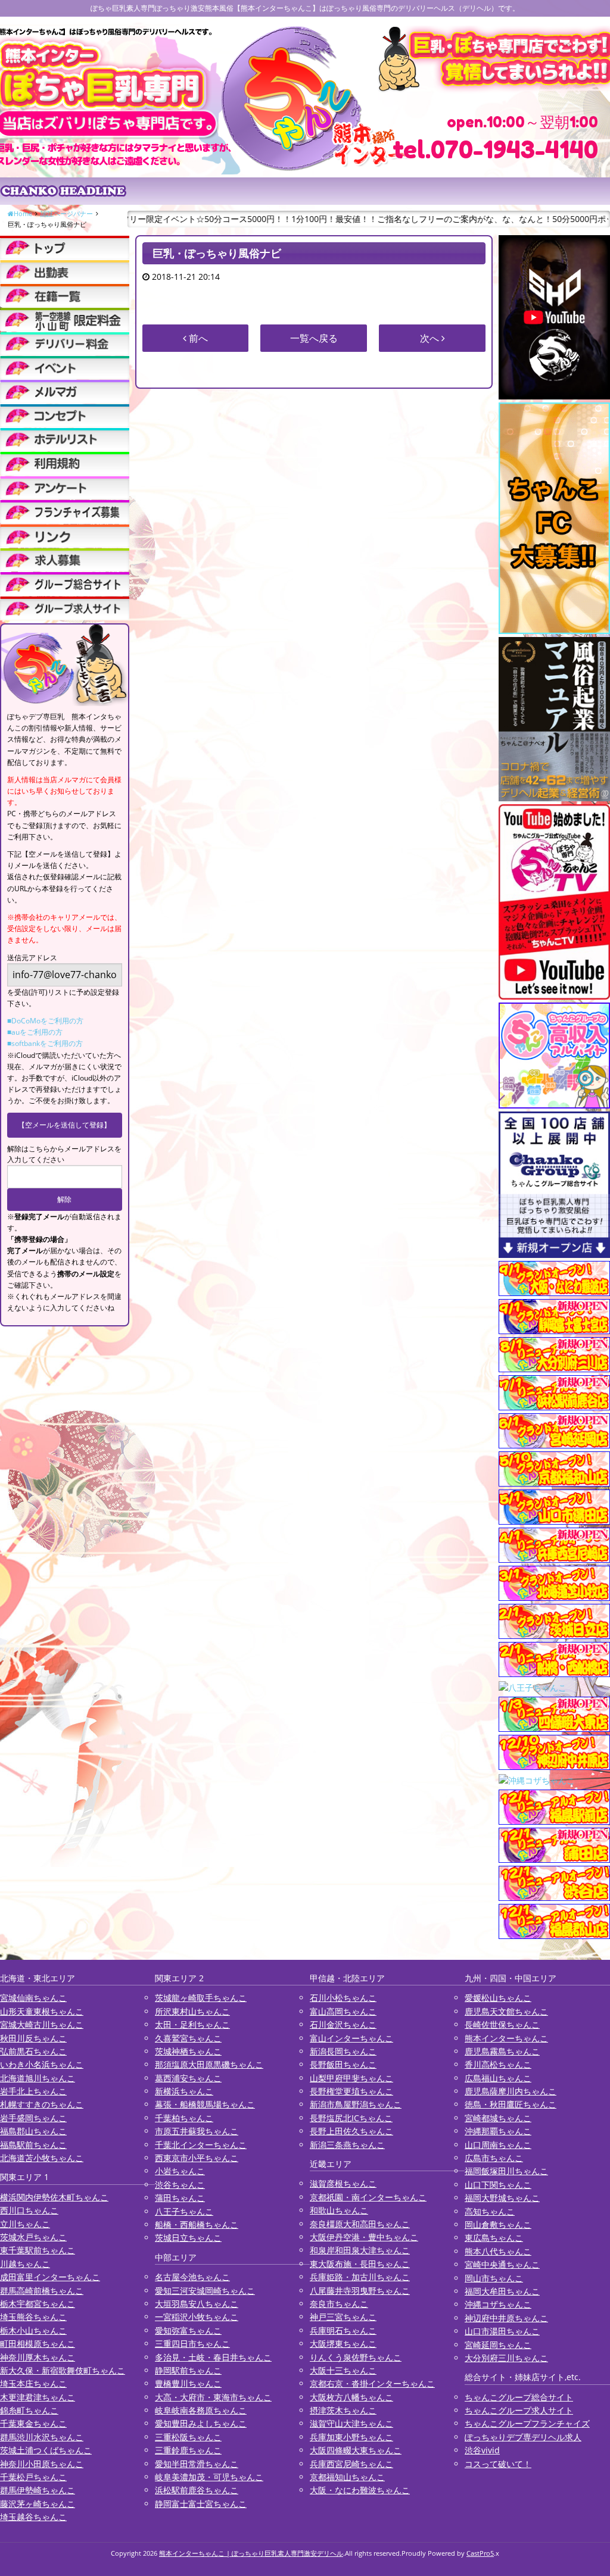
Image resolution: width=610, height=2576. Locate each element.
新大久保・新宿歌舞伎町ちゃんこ (63, 2370)
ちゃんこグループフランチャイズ (527, 2423)
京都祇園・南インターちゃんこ (368, 2197)
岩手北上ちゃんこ (33, 2091)
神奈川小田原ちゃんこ (42, 2464)
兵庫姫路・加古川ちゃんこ (360, 2277)
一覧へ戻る (314, 338)
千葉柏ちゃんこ (184, 2118)
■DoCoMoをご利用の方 (45, 1021)
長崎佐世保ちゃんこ (502, 2024)
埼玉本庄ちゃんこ (33, 2383)
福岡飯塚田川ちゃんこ (506, 2171)
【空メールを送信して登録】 (64, 1125)
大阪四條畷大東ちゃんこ (356, 2450)
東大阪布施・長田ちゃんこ (360, 2264)
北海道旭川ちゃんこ (38, 2078)
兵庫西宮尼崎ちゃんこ (351, 2464)
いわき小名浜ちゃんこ (42, 2064)
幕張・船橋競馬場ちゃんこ (205, 2104)
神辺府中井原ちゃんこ (506, 2318)
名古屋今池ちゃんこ (192, 2277)
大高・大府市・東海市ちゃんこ (213, 2397)
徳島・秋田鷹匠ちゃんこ (511, 2104)
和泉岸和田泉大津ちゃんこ (360, 2250)
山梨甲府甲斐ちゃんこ (351, 2078)
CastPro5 (480, 2553)
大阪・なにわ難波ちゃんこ (360, 2490)
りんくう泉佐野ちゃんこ (356, 2357)
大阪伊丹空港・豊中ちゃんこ (364, 2237)
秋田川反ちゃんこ (33, 2038)
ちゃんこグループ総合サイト (519, 2397)
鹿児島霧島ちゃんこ (502, 2051)
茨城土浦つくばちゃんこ (46, 2450)
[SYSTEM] (65, 319)
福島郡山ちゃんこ (33, 2131)
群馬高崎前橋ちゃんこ (42, 2291)
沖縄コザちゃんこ (498, 2304)
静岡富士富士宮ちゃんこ (201, 2504)
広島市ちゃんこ (494, 2158)
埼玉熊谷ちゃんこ (33, 2317)
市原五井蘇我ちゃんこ (197, 2131)
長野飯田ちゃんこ (343, 2064)
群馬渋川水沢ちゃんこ (42, 2437)
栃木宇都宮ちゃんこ (38, 2304)
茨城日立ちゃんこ (188, 2238)
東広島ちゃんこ (494, 2238)
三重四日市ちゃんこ (192, 2344)
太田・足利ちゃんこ (192, 2024)
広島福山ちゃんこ (498, 2078)
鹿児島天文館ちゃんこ (506, 2011)
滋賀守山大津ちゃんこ (351, 2423)
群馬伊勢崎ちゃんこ (38, 2490)
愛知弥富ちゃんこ (188, 2330)
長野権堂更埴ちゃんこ (351, 2091)
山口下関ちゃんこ (498, 2185)
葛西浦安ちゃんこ (188, 2078)
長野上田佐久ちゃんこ (351, 2131)
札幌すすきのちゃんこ (42, 2104)
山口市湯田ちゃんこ (502, 2331)
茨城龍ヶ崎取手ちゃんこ (201, 1998)
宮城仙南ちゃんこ (33, 1998)
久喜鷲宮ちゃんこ (188, 2038)
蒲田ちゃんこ (180, 2198)
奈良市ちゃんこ (339, 2304)
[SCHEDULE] (65, 272)
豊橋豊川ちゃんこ (188, 2383)
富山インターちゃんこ (351, 2038)
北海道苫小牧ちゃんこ (42, 2158)
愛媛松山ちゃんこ (498, 1998)
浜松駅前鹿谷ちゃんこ (197, 2490)
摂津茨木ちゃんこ (343, 2410)
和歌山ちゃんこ (339, 2210)
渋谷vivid (482, 2450)
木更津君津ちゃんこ (38, 2397)
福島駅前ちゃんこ (33, 2145)
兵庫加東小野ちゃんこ (351, 2437)
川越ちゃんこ (25, 2264)
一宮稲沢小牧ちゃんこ (197, 2317)
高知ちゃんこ (490, 2211)
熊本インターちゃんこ (506, 2038)
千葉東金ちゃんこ (33, 2423)
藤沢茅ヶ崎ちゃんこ (38, 2504)
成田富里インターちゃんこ (50, 2277)
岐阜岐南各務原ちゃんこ (201, 2410)
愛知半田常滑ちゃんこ (197, 2464)
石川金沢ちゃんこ (343, 2024)
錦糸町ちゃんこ (29, 2410)
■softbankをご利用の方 (45, 1043)
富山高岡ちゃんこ (343, 2011)
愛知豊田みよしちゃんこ (201, 2423)
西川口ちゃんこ (29, 2210)
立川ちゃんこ (25, 2224)
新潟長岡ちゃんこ (343, 2051)
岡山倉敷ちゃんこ (498, 2224)
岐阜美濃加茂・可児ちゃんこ (209, 2477)
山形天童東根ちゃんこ (42, 2011)
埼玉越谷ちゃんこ (33, 2517)
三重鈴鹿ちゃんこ (188, 2450)
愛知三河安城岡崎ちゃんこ (205, 2291)
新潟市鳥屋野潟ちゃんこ (356, 2104)
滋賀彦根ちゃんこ (343, 2183)
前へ (197, 338)
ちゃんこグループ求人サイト (519, 2410)
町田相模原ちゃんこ (38, 2344)
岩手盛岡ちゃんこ (33, 2118)
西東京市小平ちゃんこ (197, 2158)
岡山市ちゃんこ (494, 2278)
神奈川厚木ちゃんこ (38, 2357)
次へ (431, 338)
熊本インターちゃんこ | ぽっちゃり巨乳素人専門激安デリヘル (251, 2553)
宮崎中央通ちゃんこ (502, 2264)
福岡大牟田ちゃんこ (502, 2291)
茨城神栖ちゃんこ (188, 2051)
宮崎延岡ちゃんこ (498, 2345)
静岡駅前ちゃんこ (188, 2370)
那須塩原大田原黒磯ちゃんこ (209, 2064)
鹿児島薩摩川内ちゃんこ (511, 2091)
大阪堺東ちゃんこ (343, 2344)
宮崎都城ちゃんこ (498, 2118)
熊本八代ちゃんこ (498, 2251)
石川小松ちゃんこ (343, 1998)
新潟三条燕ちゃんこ (347, 2145)
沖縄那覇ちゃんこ (498, 2131)
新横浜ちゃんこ (184, 2091)
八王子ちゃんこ (184, 2211)
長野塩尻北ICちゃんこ (351, 2118)
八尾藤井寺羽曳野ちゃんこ (360, 2291)
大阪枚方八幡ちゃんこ (351, 2397)
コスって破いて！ (498, 2464)
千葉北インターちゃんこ (201, 2145)
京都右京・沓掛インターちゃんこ (372, 2383)
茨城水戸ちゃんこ (33, 2237)
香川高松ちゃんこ (498, 2064)
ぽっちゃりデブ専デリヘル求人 (523, 2437)
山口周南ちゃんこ (498, 2145)
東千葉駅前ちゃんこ (38, 2250)
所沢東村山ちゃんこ (192, 2011)
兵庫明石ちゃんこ (343, 2330)
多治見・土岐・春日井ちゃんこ (213, 2357)
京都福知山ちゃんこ (347, 2477)
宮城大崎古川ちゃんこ (42, 2024)
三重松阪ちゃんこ (188, 2437)
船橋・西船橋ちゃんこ (197, 2224)
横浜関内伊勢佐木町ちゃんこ (54, 2197)
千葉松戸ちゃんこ (33, 2477)
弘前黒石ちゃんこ (33, 2051)
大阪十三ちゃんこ (343, 2370)
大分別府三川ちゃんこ (506, 2358)
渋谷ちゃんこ (180, 2185)
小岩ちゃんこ (180, 2171)
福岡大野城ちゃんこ (502, 2198)
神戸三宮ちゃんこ (343, 2317)
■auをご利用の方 (35, 1032)
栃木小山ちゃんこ (33, 2330)
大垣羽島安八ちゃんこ (197, 2304)
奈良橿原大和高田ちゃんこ (360, 2224)
